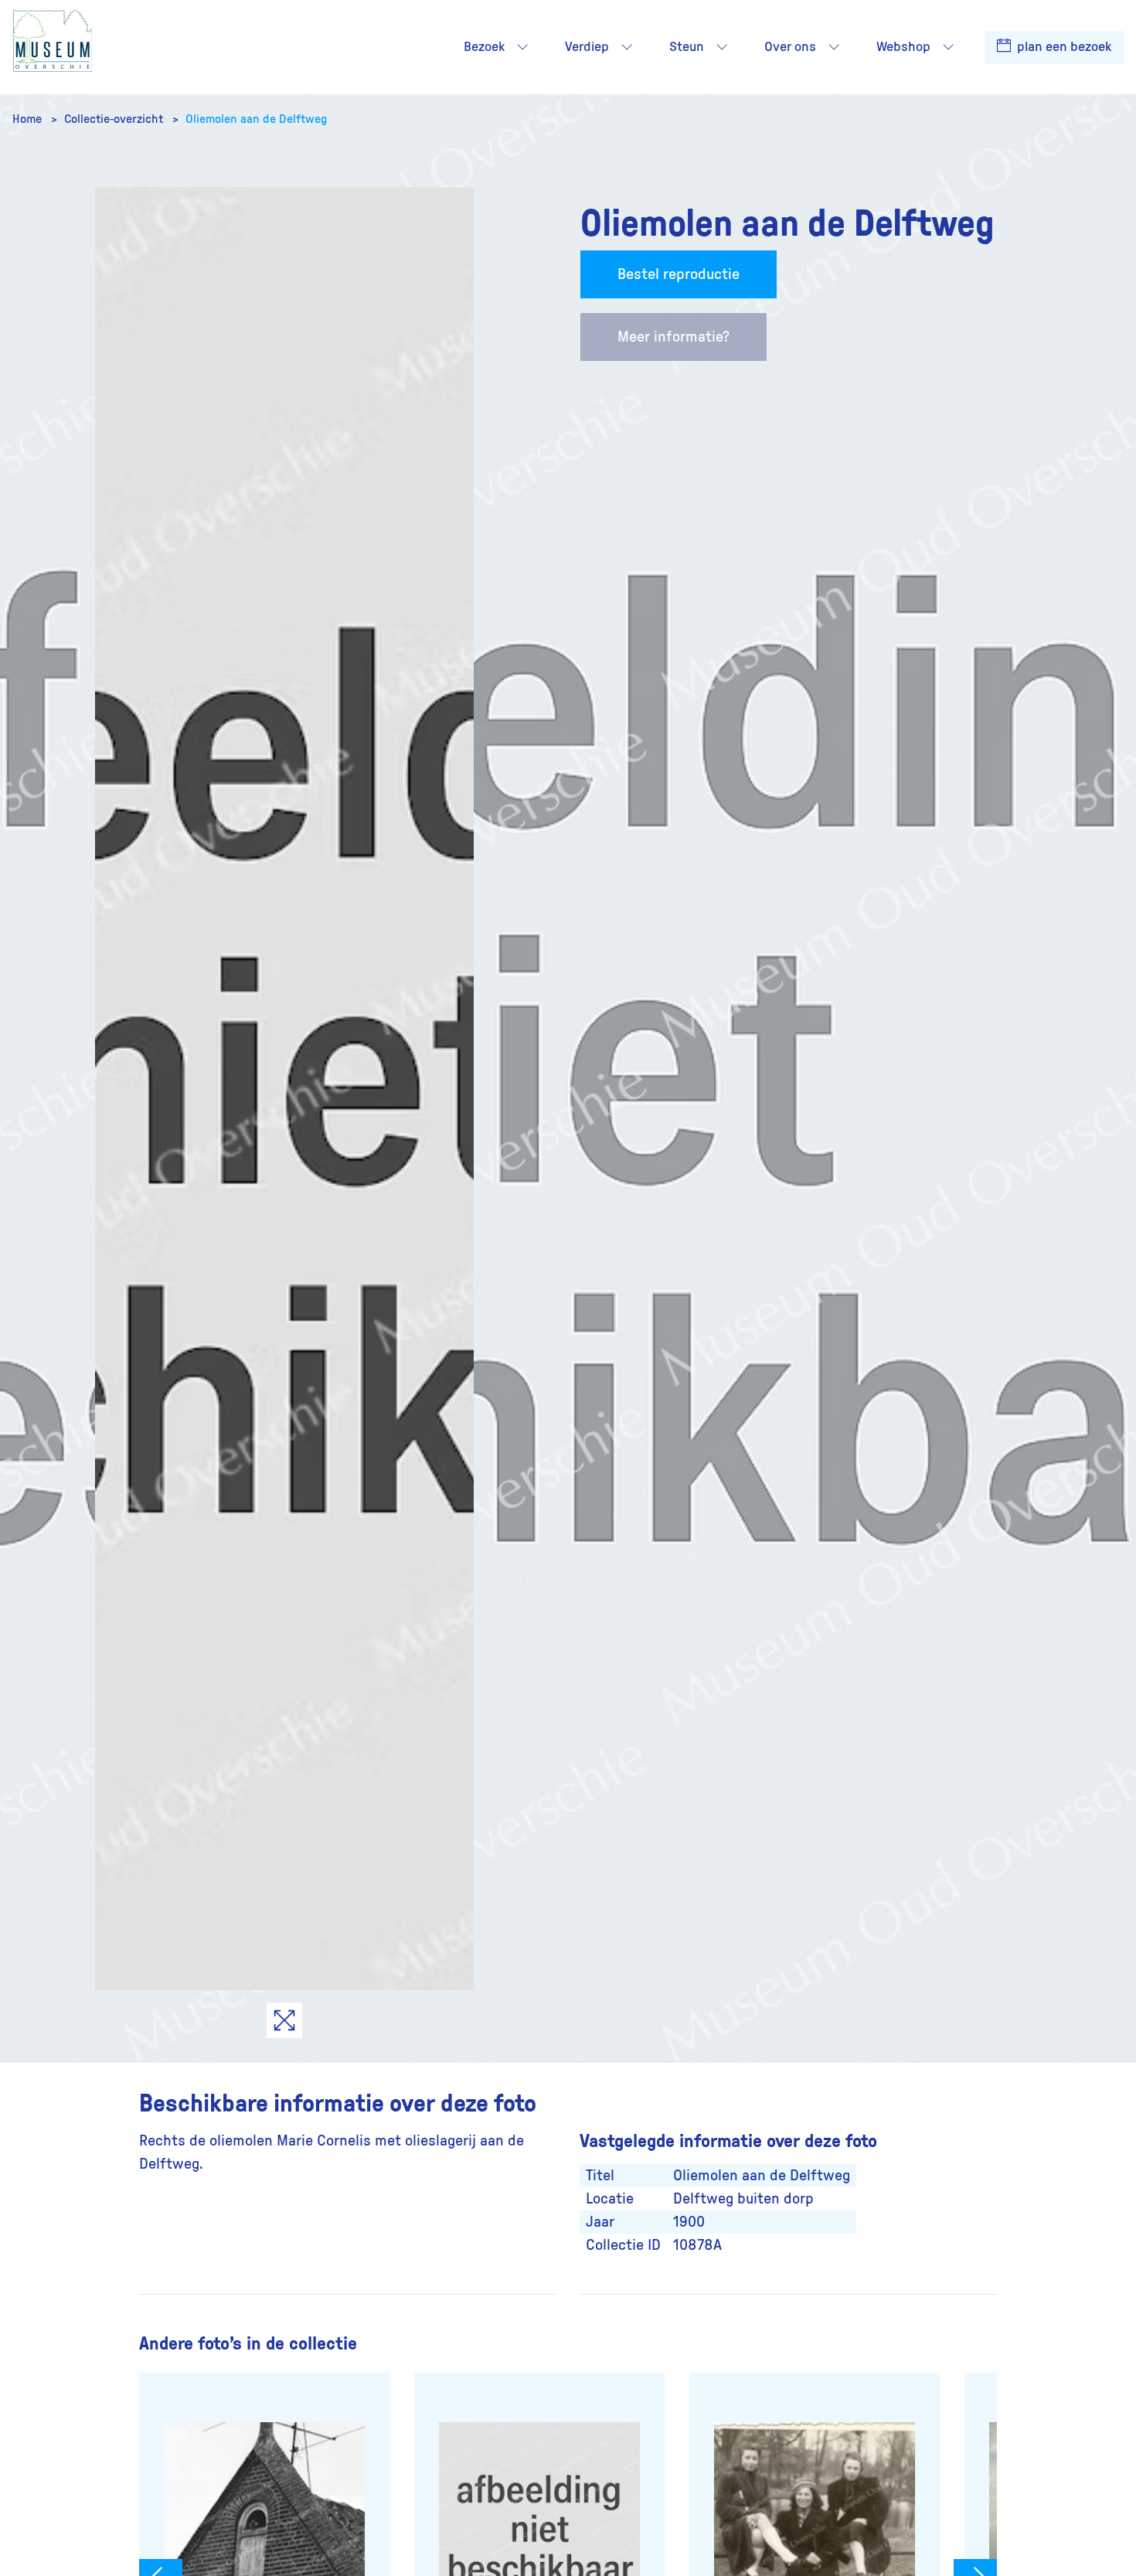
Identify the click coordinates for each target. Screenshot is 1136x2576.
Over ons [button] (790, 47)
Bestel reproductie (679, 274)
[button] (522, 47)
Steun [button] (687, 47)
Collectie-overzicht (115, 119)
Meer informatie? (673, 337)
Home (29, 119)
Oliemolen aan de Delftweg (256, 119)
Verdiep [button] (587, 47)
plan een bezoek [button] (1063, 47)
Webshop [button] (903, 47)
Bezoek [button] (484, 47)
